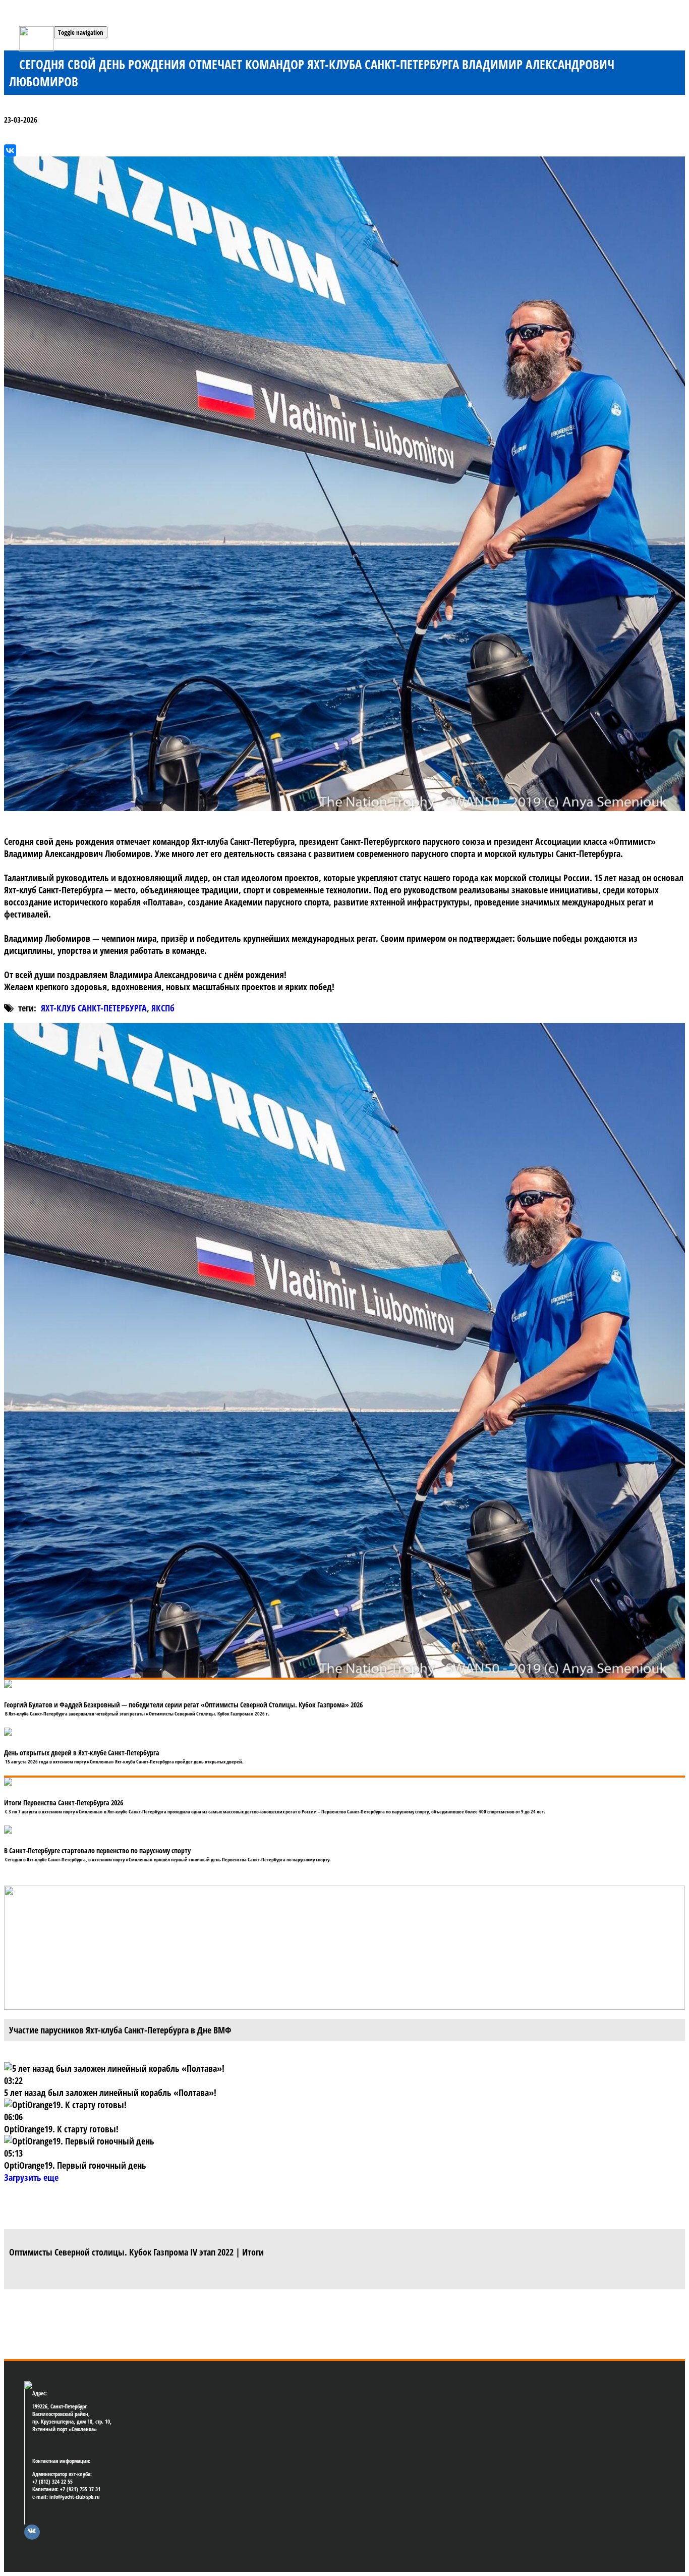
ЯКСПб (163, 1008)
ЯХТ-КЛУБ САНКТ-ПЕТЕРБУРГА (94, 1008)
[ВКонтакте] (10, 150)
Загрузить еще (31, 2177)
